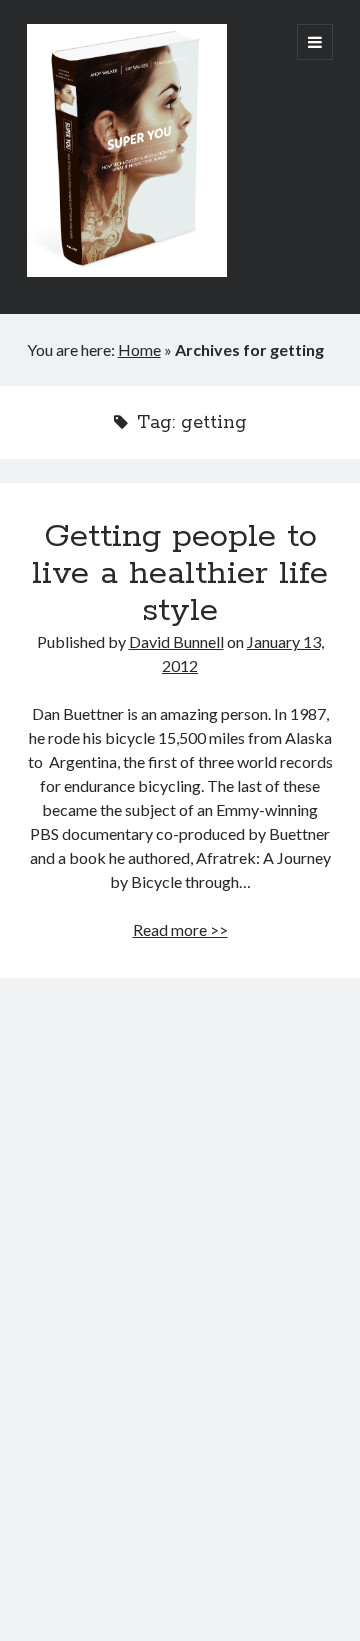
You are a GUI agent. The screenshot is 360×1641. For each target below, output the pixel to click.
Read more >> (180, 929)
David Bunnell (176, 641)
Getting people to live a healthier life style (180, 574)
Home (139, 349)
